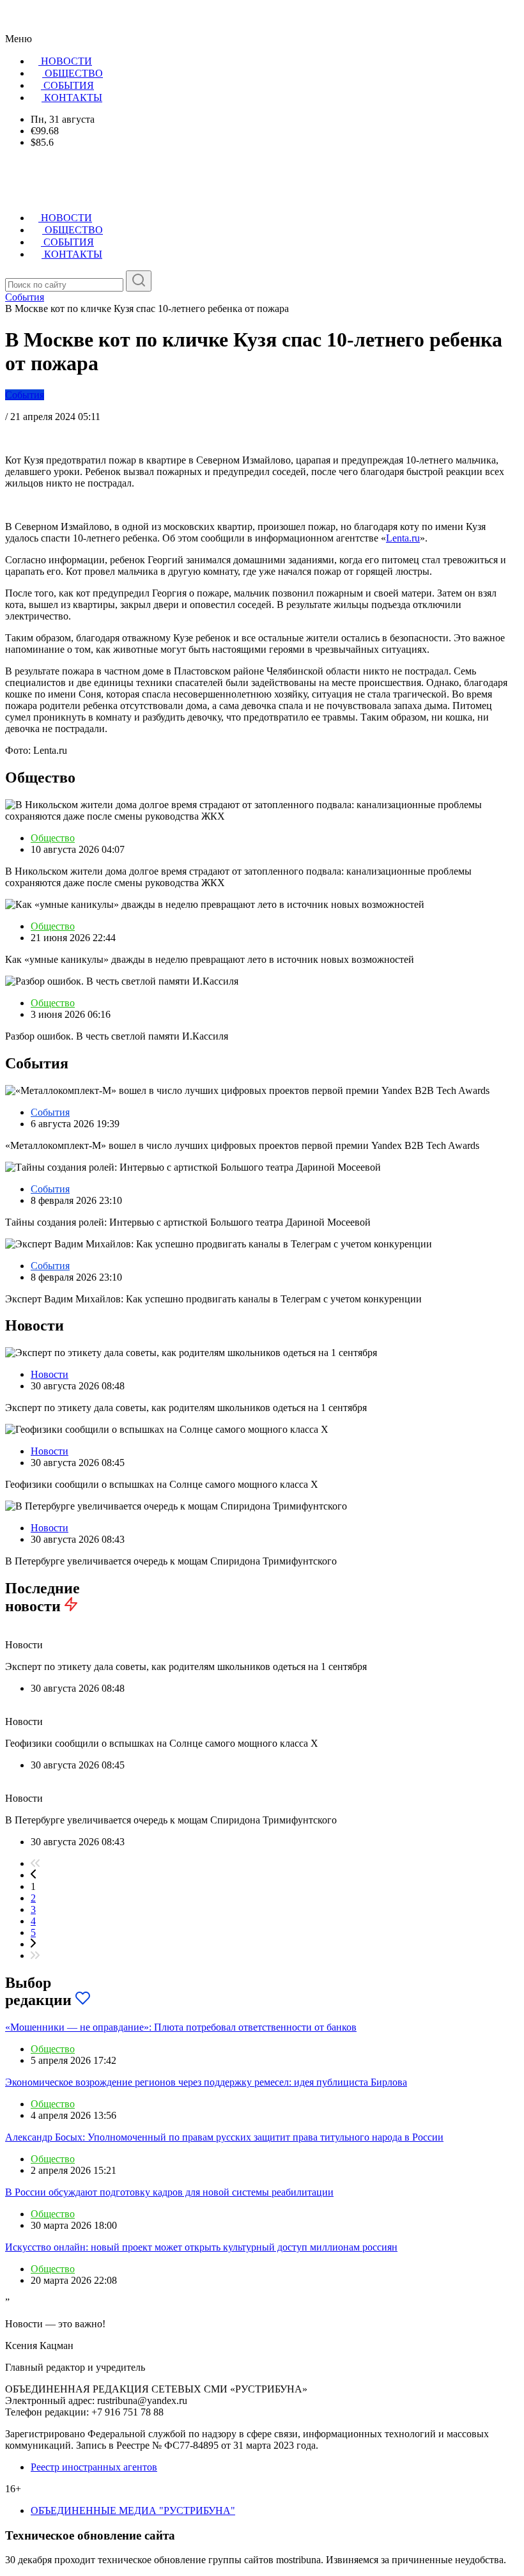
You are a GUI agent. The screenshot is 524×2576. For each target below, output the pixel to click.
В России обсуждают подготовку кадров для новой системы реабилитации (169, 2192)
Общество (53, 838)
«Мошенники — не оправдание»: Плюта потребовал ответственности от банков (181, 2027)
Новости (50, 1374)
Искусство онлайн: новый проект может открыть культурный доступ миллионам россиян (201, 2247)
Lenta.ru (403, 538)
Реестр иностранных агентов (94, 2467)
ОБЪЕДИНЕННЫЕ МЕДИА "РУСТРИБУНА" (133, 2510)
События (25, 395)
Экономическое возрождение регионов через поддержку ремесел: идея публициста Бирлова (206, 2082)
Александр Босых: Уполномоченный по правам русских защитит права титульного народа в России (224, 2137)
